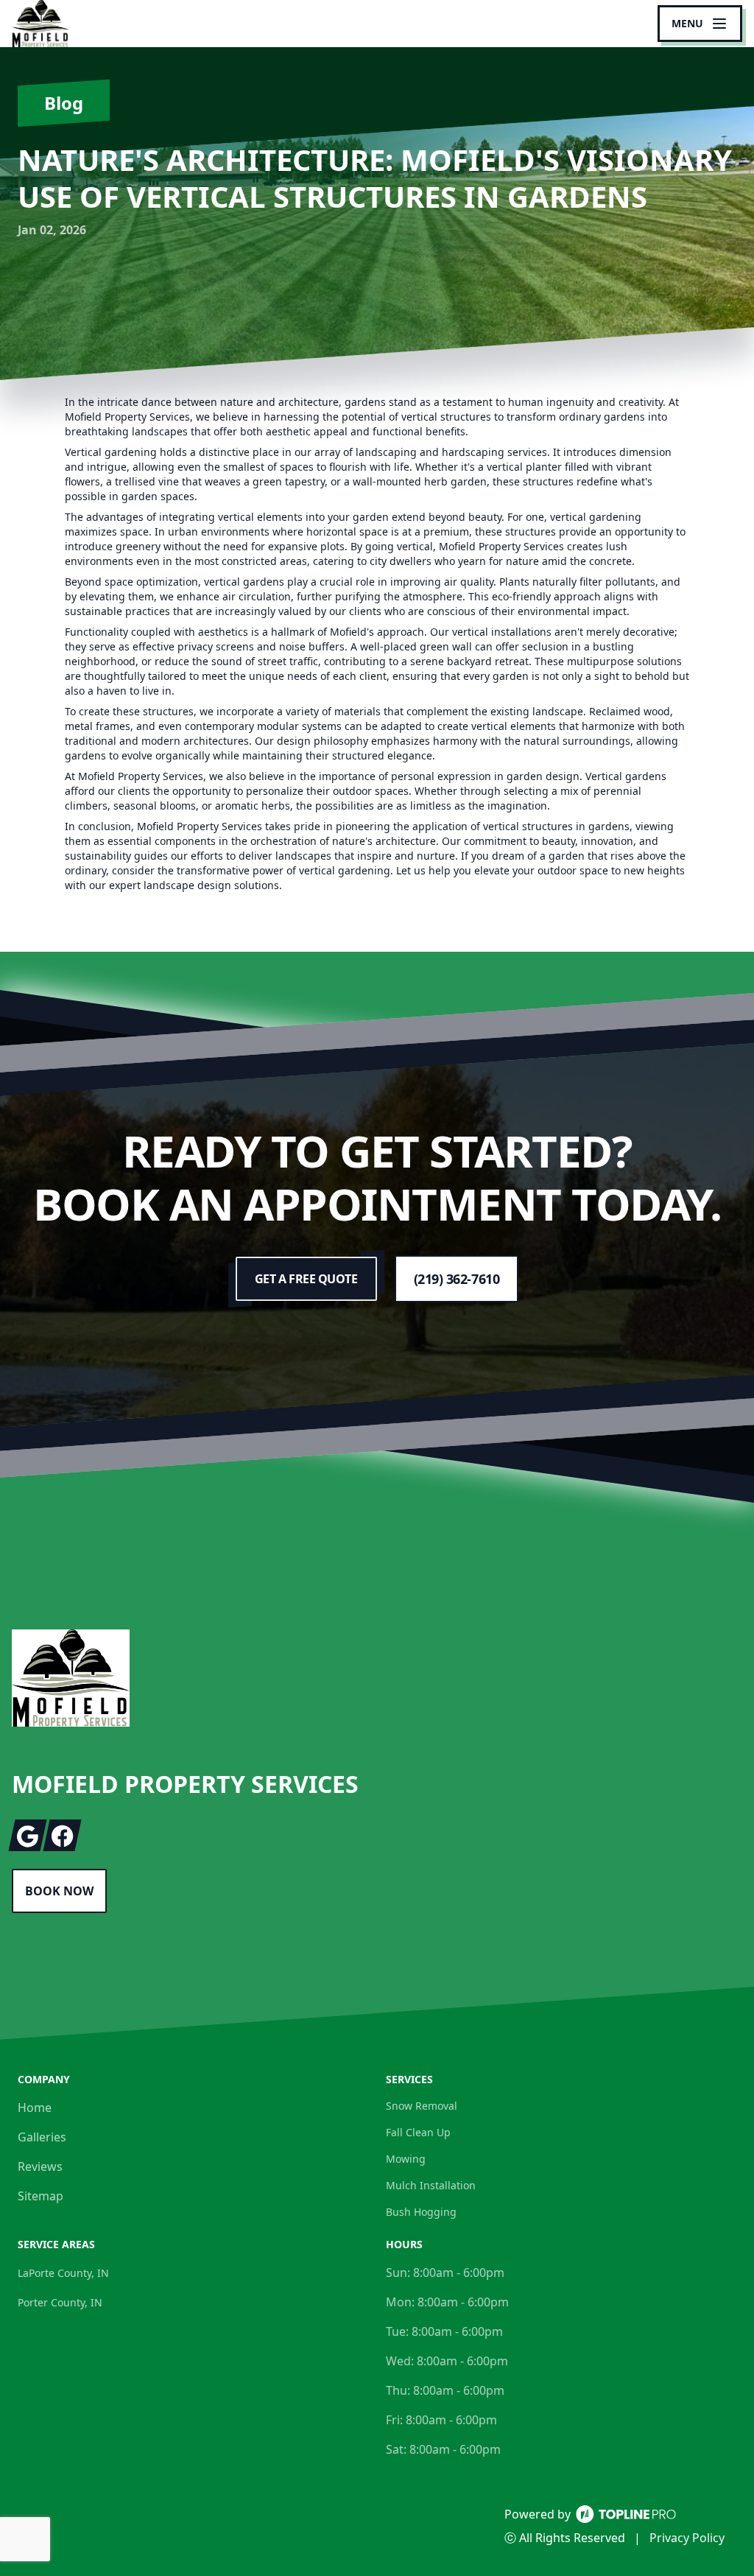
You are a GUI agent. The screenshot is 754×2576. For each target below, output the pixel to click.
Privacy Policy (687, 2538)
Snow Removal (422, 2106)
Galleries (42, 2137)
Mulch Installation (431, 2185)
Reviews (40, 2166)
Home (35, 2108)
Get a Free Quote (306, 1279)
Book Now (59, 1891)
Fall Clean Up (418, 2132)
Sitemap (40, 2196)
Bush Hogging (421, 2212)
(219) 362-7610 (457, 1279)
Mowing (406, 2159)
